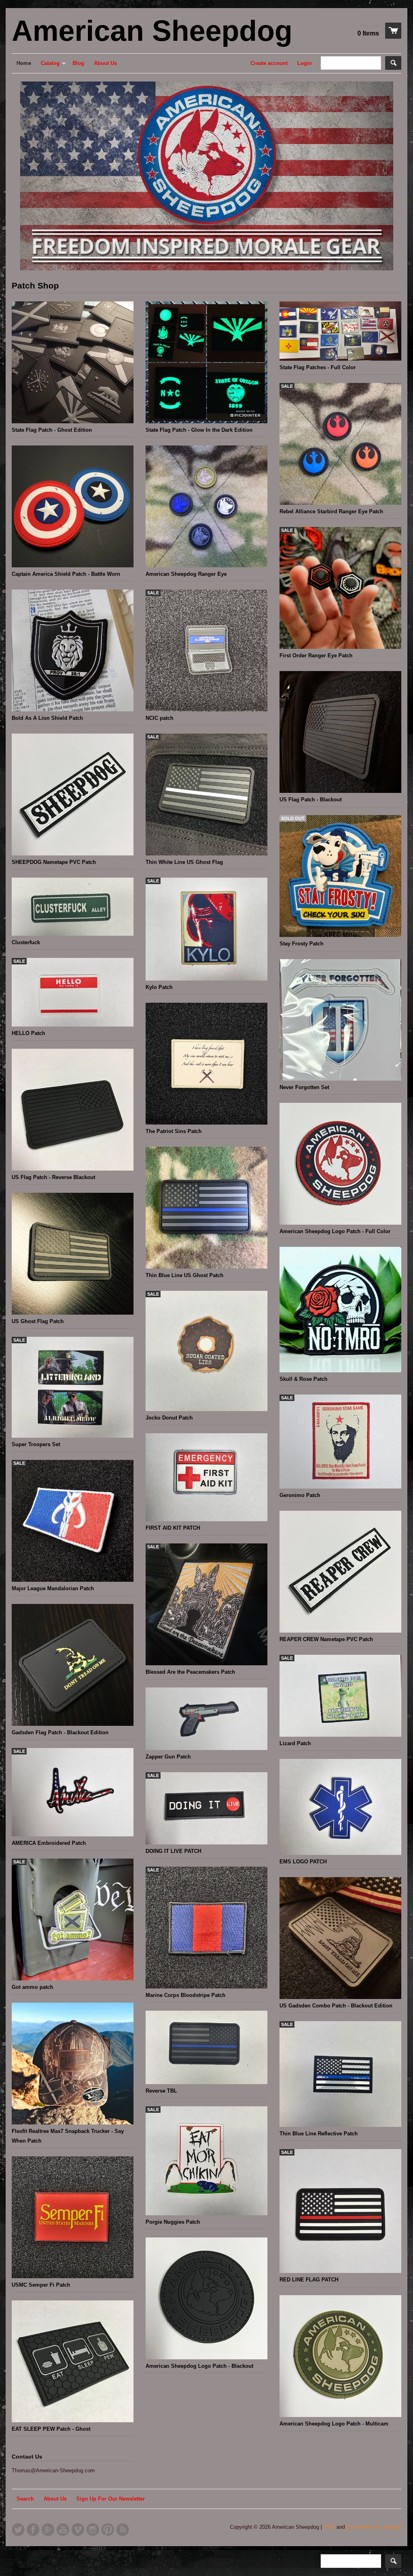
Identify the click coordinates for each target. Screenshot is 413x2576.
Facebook (33, 2530)
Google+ (48, 2530)
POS (329, 2527)
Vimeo (78, 2530)
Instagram (93, 2530)
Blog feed (123, 2530)
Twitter (18, 2530)
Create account (269, 63)
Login (305, 63)
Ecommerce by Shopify (374, 2527)
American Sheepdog (152, 31)
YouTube (63, 2530)
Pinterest (108, 2530)
